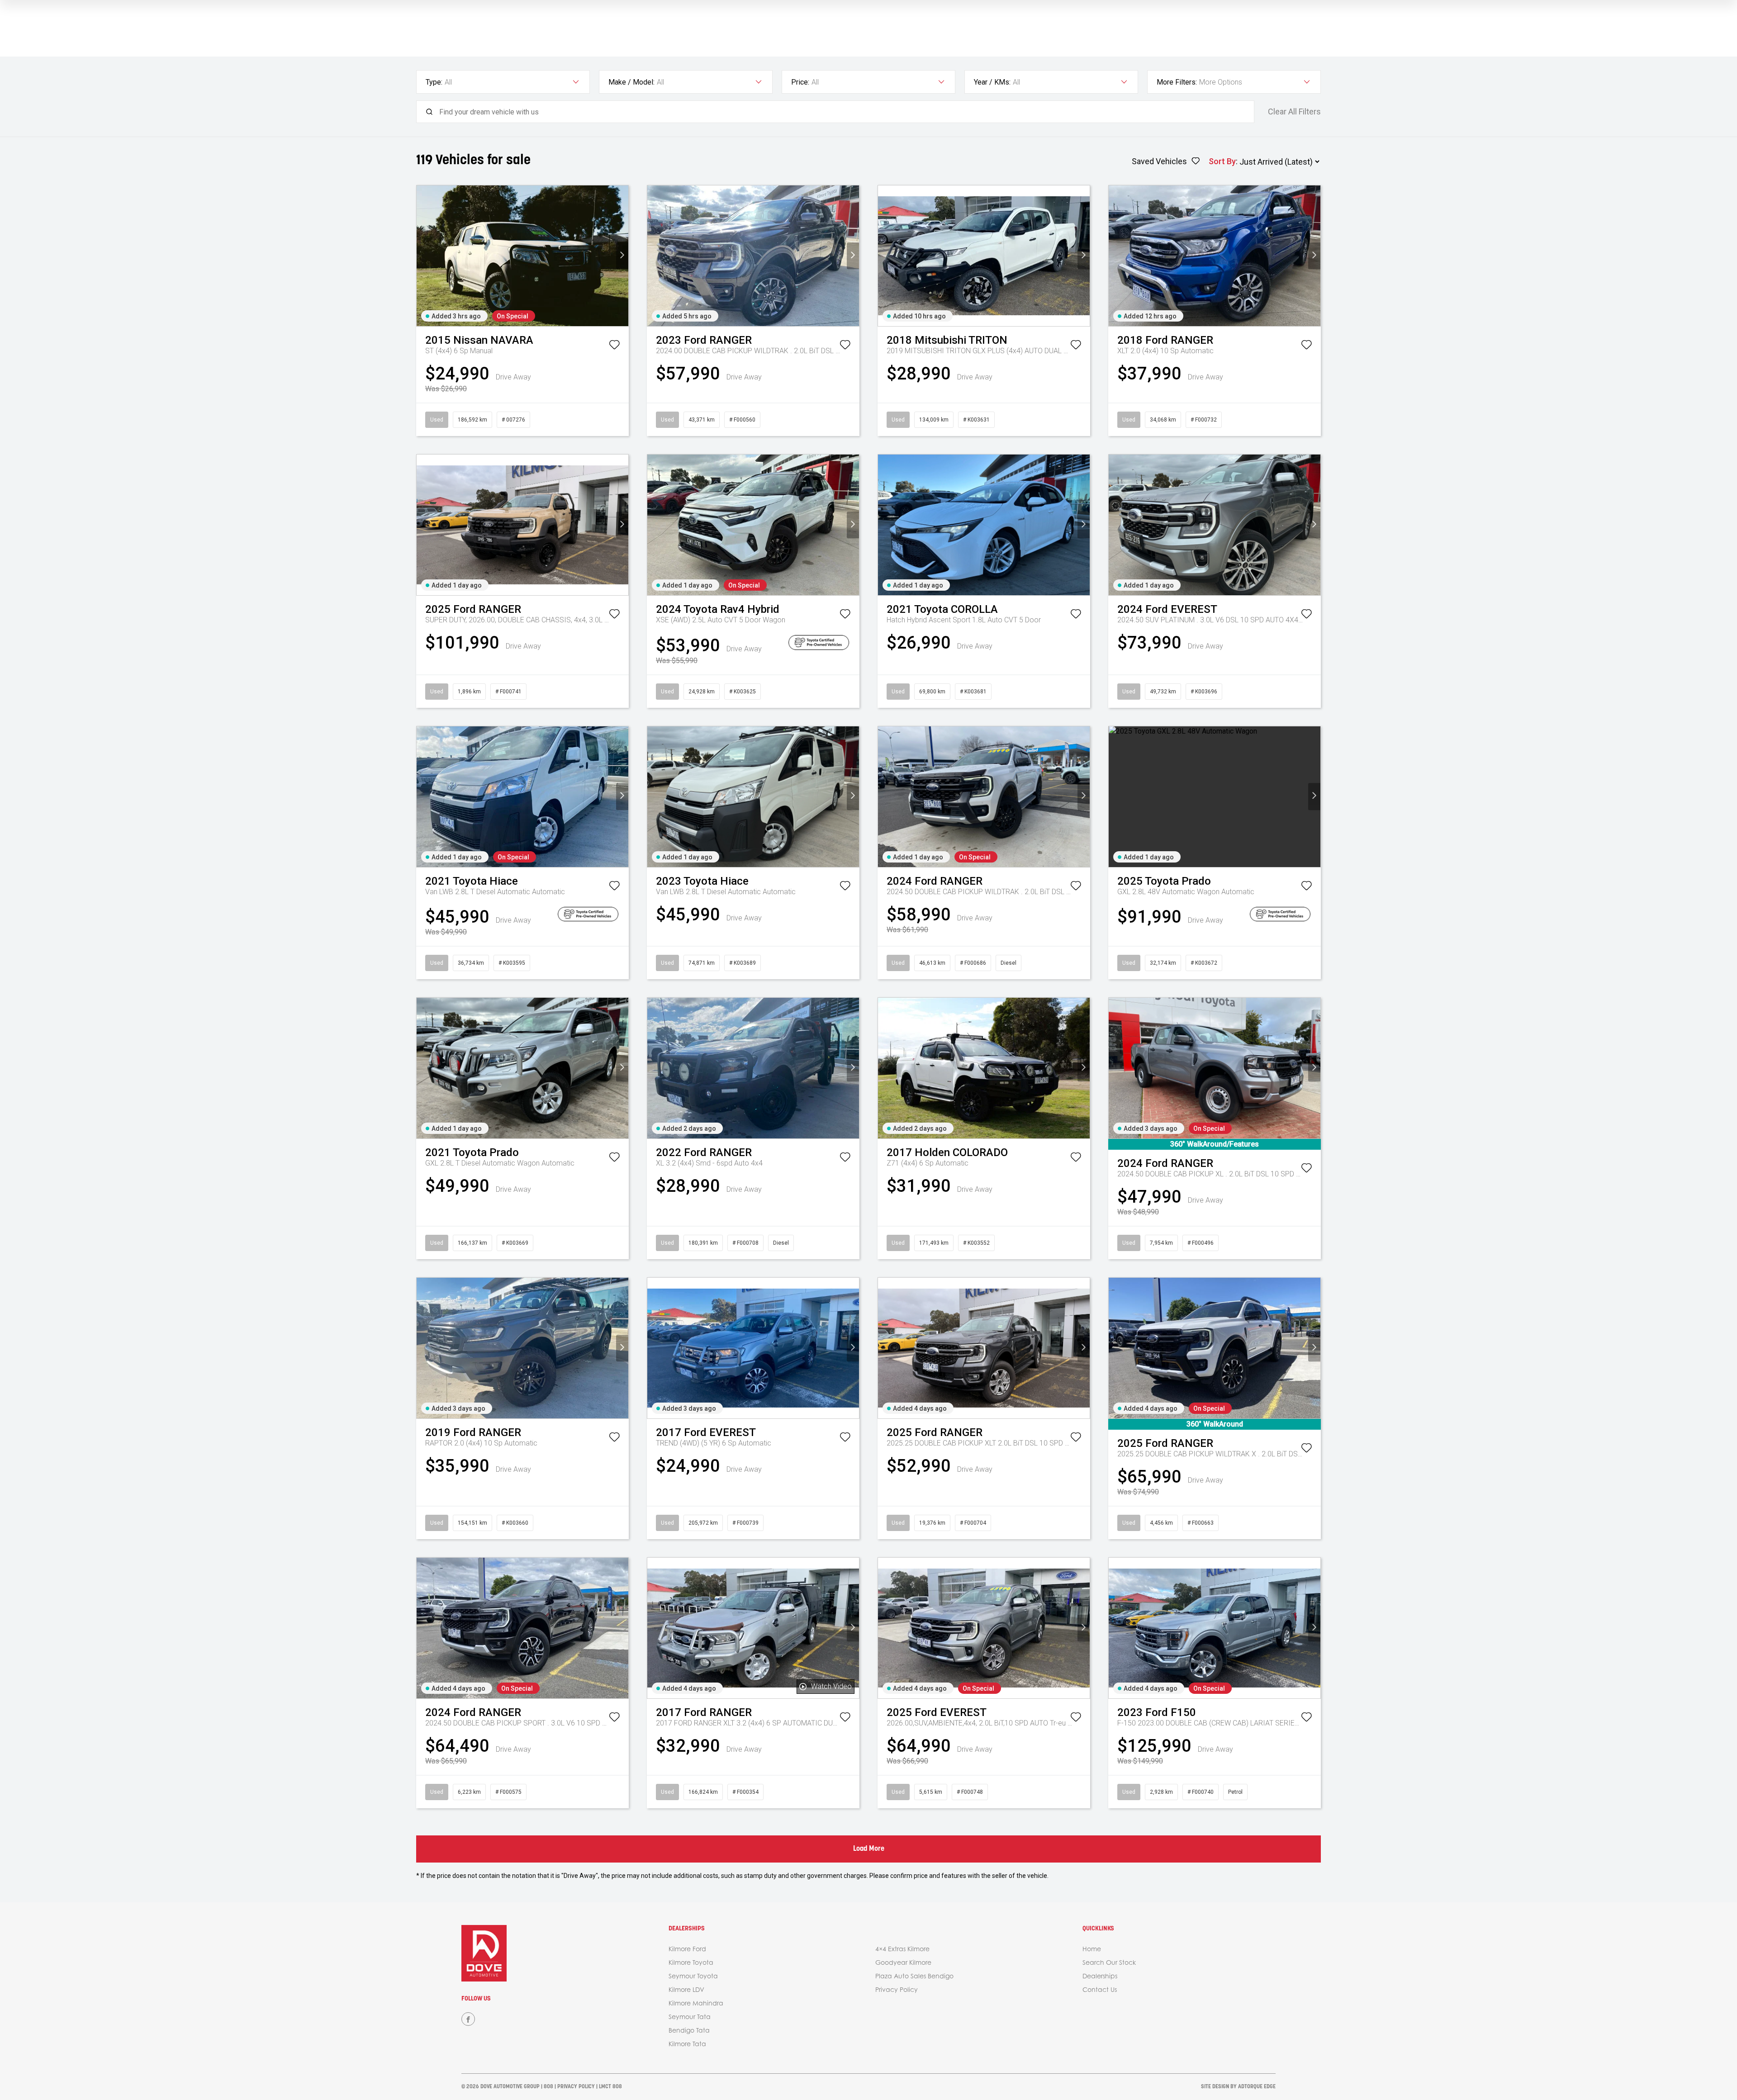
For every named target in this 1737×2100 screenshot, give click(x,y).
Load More (869, 1849)
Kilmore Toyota (691, 1962)
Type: (434, 82)
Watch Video (831, 1686)
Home (1092, 1949)
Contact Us (1100, 1989)
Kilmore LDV (686, 1989)
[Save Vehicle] (614, 346)
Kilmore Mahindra (696, 2003)
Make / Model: (631, 82)
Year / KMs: (992, 82)
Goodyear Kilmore (903, 1962)
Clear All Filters (1294, 112)
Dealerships (1100, 1976)
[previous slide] (423, 256)
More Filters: (1177, 82)
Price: (800, 82)
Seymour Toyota (693, 1976)
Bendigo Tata (689, 2030)
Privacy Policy (897, 1989)
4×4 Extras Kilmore (902, 1949)
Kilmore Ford (687, 1949)
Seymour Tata (690, 2017)
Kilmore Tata (687, 2044)
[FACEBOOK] (468, 2019)
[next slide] (622, 256)
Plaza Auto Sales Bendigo (914, 1976)
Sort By (1222, 161)
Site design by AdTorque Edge (1238, 2087)
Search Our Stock (1109, 1962)
